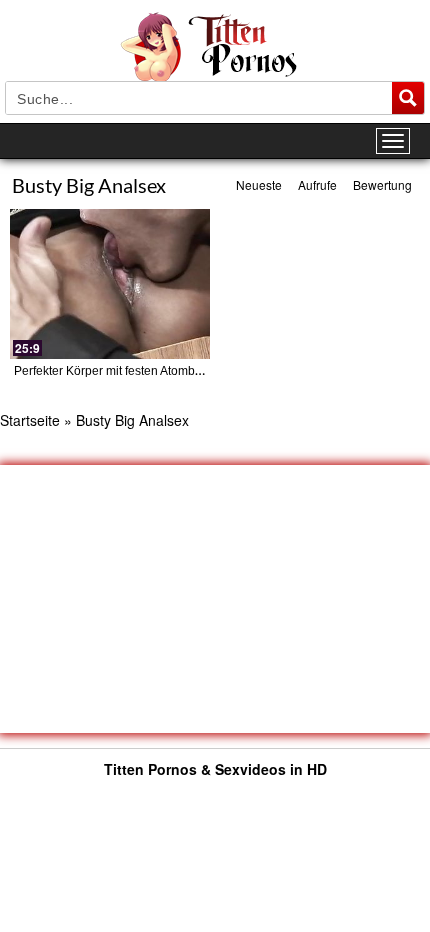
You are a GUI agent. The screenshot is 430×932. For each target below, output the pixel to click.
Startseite (30, 420)
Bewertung (382, 184)
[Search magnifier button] (408, 98)
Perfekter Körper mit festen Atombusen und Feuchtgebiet (167, 371)
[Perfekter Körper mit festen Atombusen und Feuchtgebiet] (110, 284)
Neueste (259, 184)
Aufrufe (317, 184)
